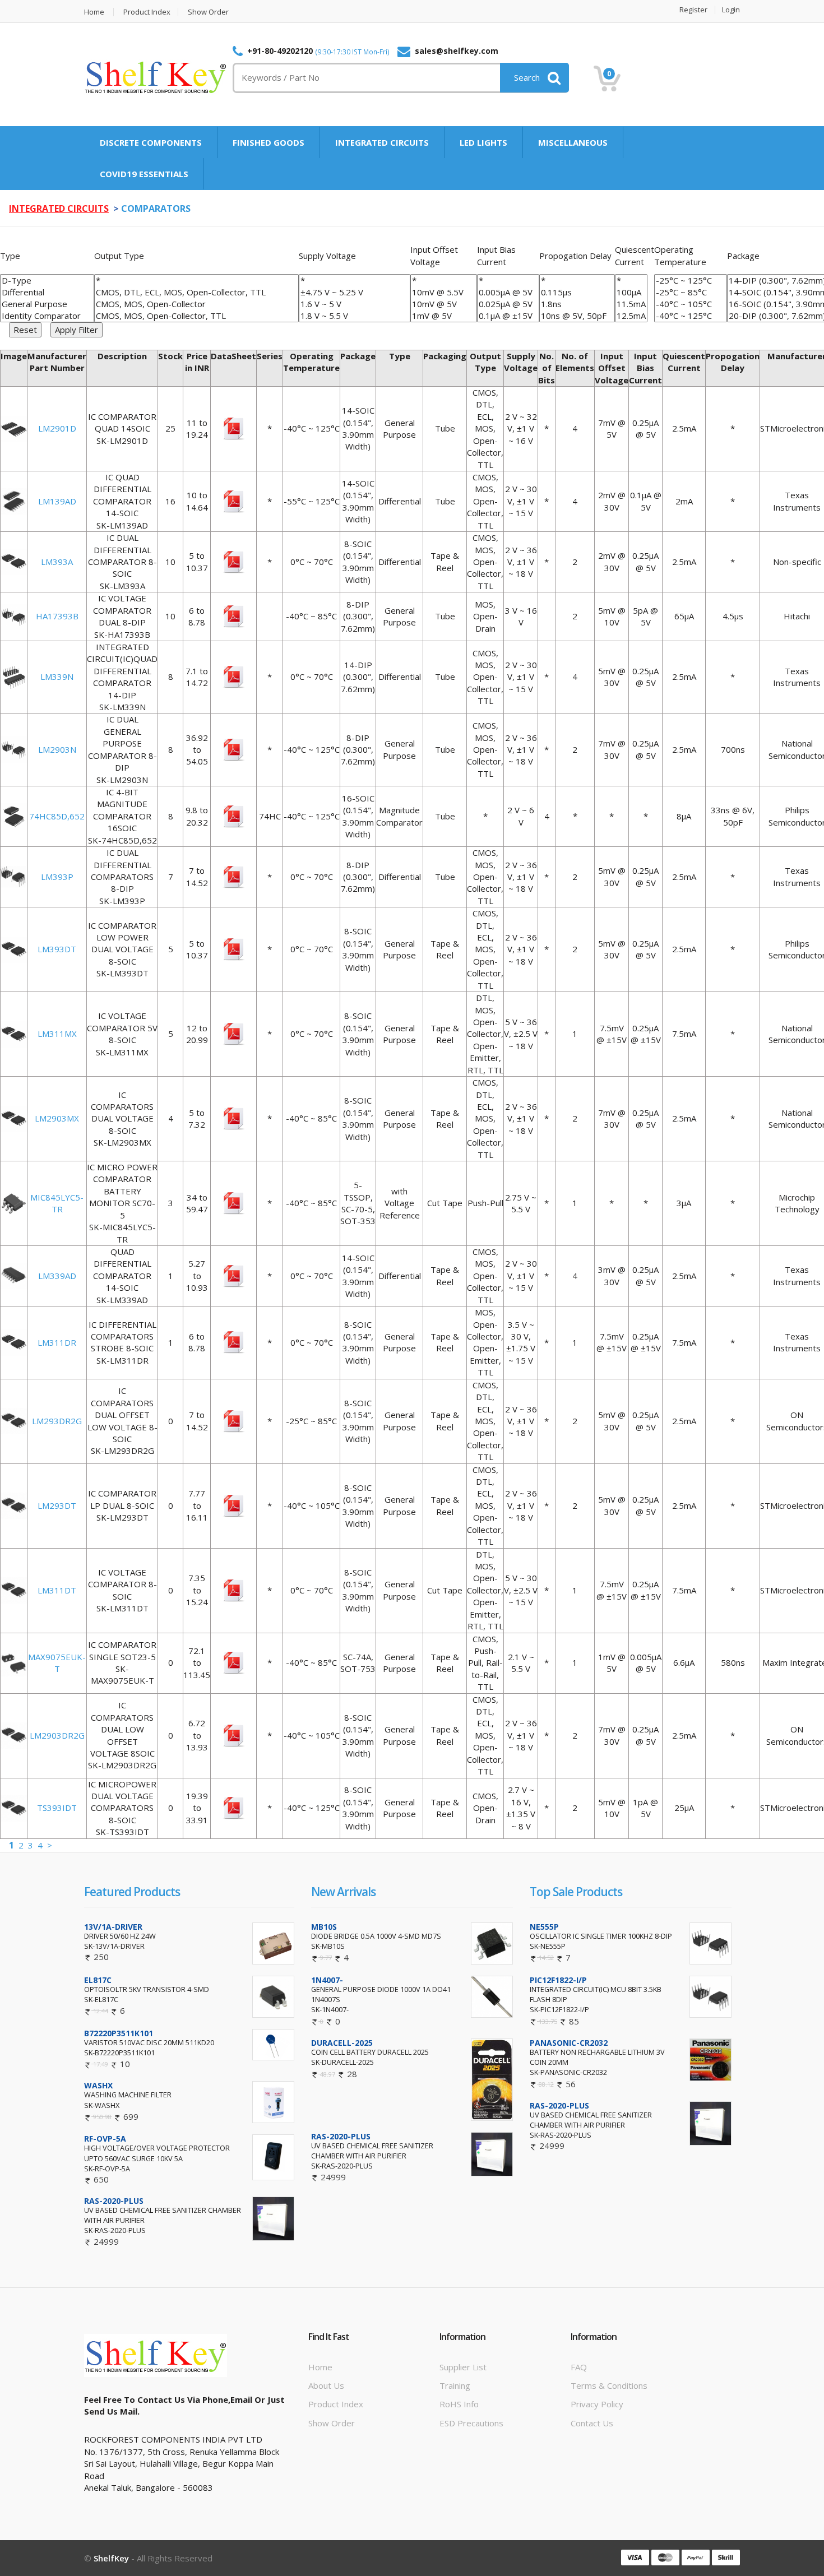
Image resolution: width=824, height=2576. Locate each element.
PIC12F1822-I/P (558, 1980)
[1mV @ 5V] (444, 316)
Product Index (147, 12)
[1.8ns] (577, 304)
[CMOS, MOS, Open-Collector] (196, 304)
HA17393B (57, 616)
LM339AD (57, 1276)
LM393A (57, 562)
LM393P (57, 877)
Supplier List (463, 2367)
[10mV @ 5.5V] (444, 292)
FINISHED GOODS (269, 142)
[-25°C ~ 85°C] (691, 292)
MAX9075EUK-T (57, 1663)
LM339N (57, 677)
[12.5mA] (631, 316)
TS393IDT (57, 1808)
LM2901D (57, 428)
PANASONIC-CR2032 (569, 2043)
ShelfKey (111, 2558)
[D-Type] (47, 281)
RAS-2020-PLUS (114, 2201)
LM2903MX (57, 1118)
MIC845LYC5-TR (57, 1203)
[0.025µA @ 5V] (508, 304)
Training (455, 2385)
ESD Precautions (471, 2423)
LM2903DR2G (57, 1735)
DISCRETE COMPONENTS (151, 142)
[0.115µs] (577, 292)
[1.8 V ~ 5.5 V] (355, 316)
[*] (196, 281)
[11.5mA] (631, 304)
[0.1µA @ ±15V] (508, 316)
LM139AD (57, 501)
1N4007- (327, 1980)
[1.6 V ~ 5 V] (355, 304)
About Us (326, 2385)
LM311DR (57, 1342)
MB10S (324, 1927)
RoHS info (459, 2404)
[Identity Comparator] (47, 316)
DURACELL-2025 (342, 2043)
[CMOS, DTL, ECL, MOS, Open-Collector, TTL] (196, 292)
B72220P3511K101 (119, 2033)
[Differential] (47, 292)
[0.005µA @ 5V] (508, 292)
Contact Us (592, 2423)
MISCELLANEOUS (573, 142)
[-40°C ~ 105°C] (691, 304)
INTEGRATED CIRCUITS (382, 142)
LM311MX (57, 1034)
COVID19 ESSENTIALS (144, 174)
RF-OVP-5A (105, 2139)
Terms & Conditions (609, 2385)
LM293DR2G (57, 1421)
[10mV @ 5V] (444, 304)
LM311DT (57, 1590)
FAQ (579, 2367)
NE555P (544, 1927)
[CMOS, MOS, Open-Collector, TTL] (196, 316)
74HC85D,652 (57, 816)
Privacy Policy (597, 2404)
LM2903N (57, 749)
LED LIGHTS (483, 142)
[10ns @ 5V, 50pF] (577, 316)
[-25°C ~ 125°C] (691, 281)
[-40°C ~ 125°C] (691, 316)
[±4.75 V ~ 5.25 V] (355, 292)
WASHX (98, 2085)
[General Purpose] (47, 304)
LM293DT (57, 1505)
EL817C (98, 1980)
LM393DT (57, 949)
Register (693, 10)
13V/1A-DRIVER (113, 1927)
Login (731, 10)
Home (94, 12)
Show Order (208, 12)
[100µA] (631, 292)
